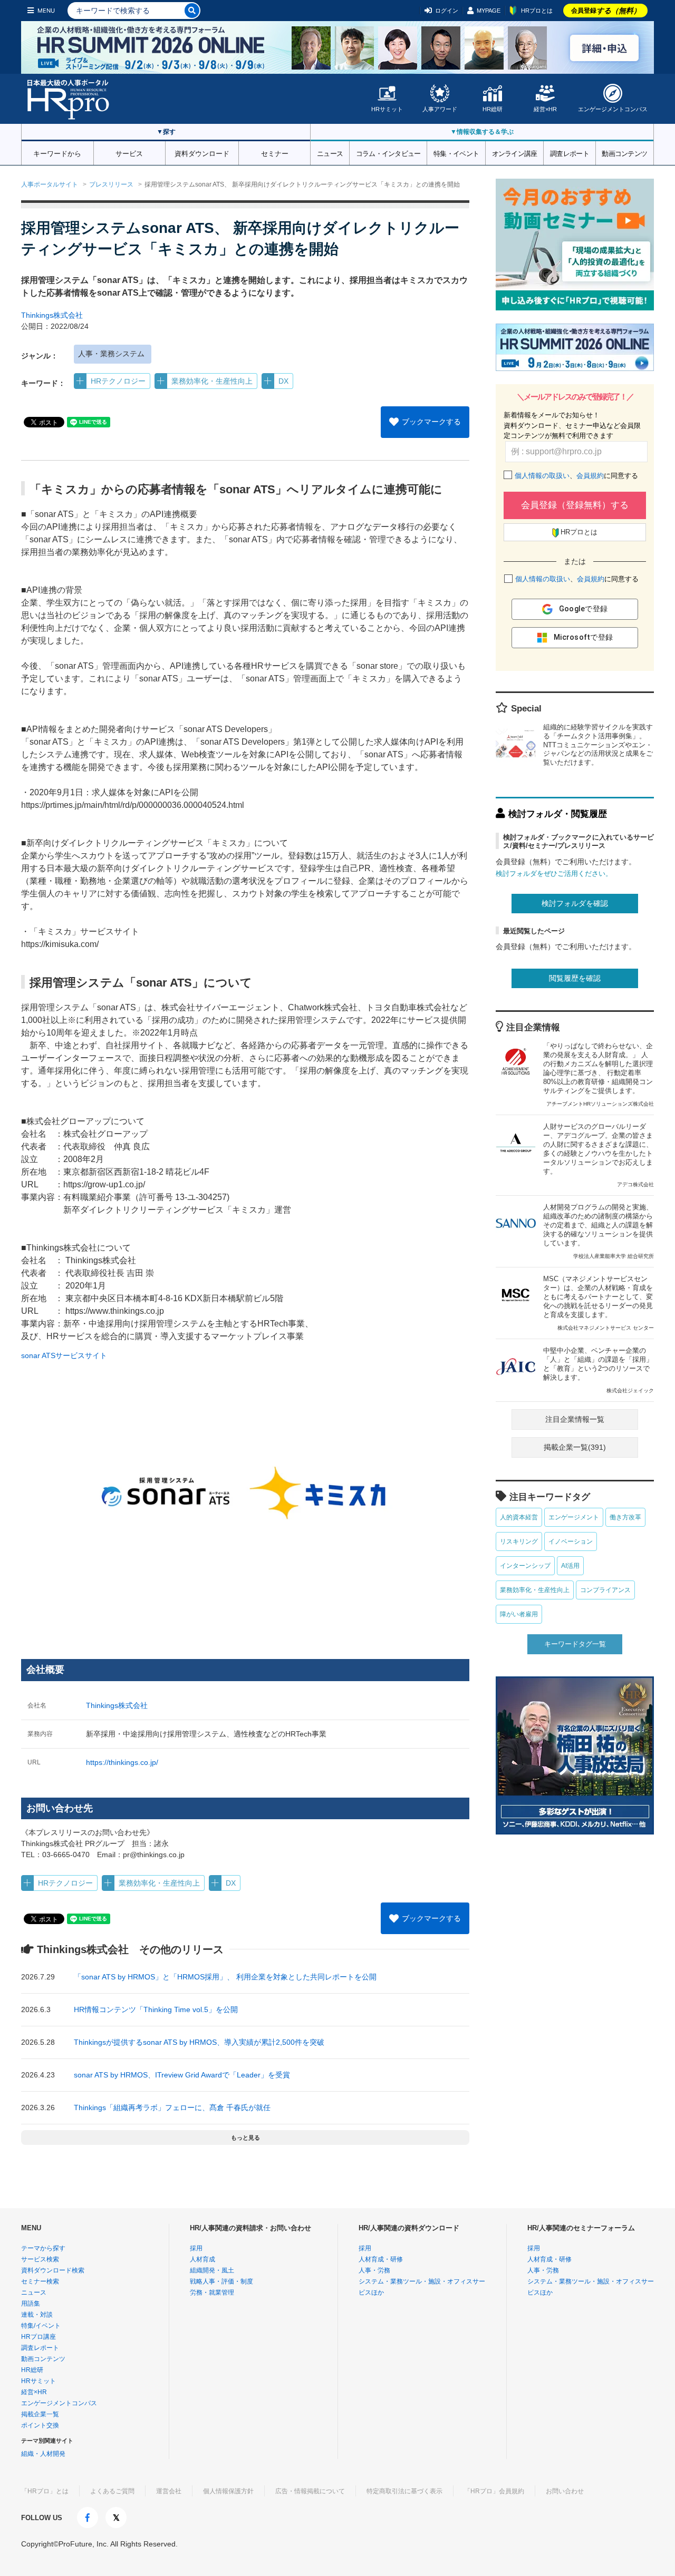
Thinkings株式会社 (52, 315)
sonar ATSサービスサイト (64, 1355)
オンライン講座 (515, 153)
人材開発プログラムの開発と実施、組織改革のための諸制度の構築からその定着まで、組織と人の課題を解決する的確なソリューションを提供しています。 (599, 1231)
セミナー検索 (40, 2281)
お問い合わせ (565, 2491)
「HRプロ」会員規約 (494, 2491)
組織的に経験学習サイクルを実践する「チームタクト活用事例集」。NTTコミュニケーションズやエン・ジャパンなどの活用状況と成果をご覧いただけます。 (598, 745)
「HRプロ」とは (45, 2491)
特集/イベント (41, 2326)
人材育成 (202, 2259)
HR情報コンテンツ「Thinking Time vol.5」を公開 (156, 2009)
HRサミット (387, 109)
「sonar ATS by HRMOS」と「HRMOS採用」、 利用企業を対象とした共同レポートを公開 (225, 1977)
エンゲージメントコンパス (613, 109)
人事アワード (440, 109)
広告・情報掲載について (310, 2491)
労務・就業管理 (212, 2292)
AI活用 (570, 1566)
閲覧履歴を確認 (575, 978)
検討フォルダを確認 (575, 903)
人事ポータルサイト (50, 184)
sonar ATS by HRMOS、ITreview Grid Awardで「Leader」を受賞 (182, 2075)
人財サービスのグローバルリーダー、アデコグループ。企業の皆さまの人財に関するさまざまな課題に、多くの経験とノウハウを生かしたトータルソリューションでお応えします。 (599, 1155)
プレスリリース (111, 184)
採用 (196, 2248)
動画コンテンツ (624, 153)
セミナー (275, 153)
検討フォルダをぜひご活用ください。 (554, 874)
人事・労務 (374, 2270)
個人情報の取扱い (542, 476)
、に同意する (576, 476)
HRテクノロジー (118, 381)
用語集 (31, 2304)
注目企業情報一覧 (575, 1419)
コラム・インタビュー (388, 153)
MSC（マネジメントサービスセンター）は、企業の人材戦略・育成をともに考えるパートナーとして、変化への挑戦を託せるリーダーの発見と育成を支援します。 (599, 1303)
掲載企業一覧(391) (575, 1447)
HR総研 (493, 109)
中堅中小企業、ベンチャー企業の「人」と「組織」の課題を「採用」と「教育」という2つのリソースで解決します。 (599, 1370)
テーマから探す (43, 2248)
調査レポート (570, 153)
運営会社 (169, 2491)
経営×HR (545, 109)
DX (283, 381)
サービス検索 (40, 2259)
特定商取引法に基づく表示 (404, 2491)
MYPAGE (489, 11)
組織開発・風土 (212, 2270)
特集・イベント (456, 153)
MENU (46, 11)
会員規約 (590, 476)
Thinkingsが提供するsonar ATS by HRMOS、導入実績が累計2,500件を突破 (199, 2042)
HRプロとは (537, 11)
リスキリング (519, 1541)
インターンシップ (525, 1566)
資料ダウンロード (202, 153)
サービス (129, 153)
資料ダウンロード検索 (53, 2270)
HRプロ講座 (38, 2337)
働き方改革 (625, 1517)
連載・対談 (37, 2315)
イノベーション (571, 1541)
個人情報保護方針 (228, 2491)
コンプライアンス (605, 1590)
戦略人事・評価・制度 (221, 2281)
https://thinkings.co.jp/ (122, 1762)
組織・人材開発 (43, 2454)
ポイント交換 (40, 2425)
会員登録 (606, 11)
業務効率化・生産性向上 (212, 381)
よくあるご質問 (112, 2491)
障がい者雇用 (519, 1614)
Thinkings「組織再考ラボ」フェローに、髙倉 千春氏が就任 (172, 2107)
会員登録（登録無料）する (575, 505)
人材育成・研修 (381, 2259)
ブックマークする (431, 422)
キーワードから (57, 153)
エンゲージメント (574, 1517)
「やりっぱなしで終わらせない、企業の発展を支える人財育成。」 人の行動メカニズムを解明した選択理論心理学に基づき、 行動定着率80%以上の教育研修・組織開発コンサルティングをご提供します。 (599, 1074)
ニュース (330, 153)
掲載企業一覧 (40, 2414)
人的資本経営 (519, 1517)
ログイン (447, 11)
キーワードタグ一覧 (575, 1644)
